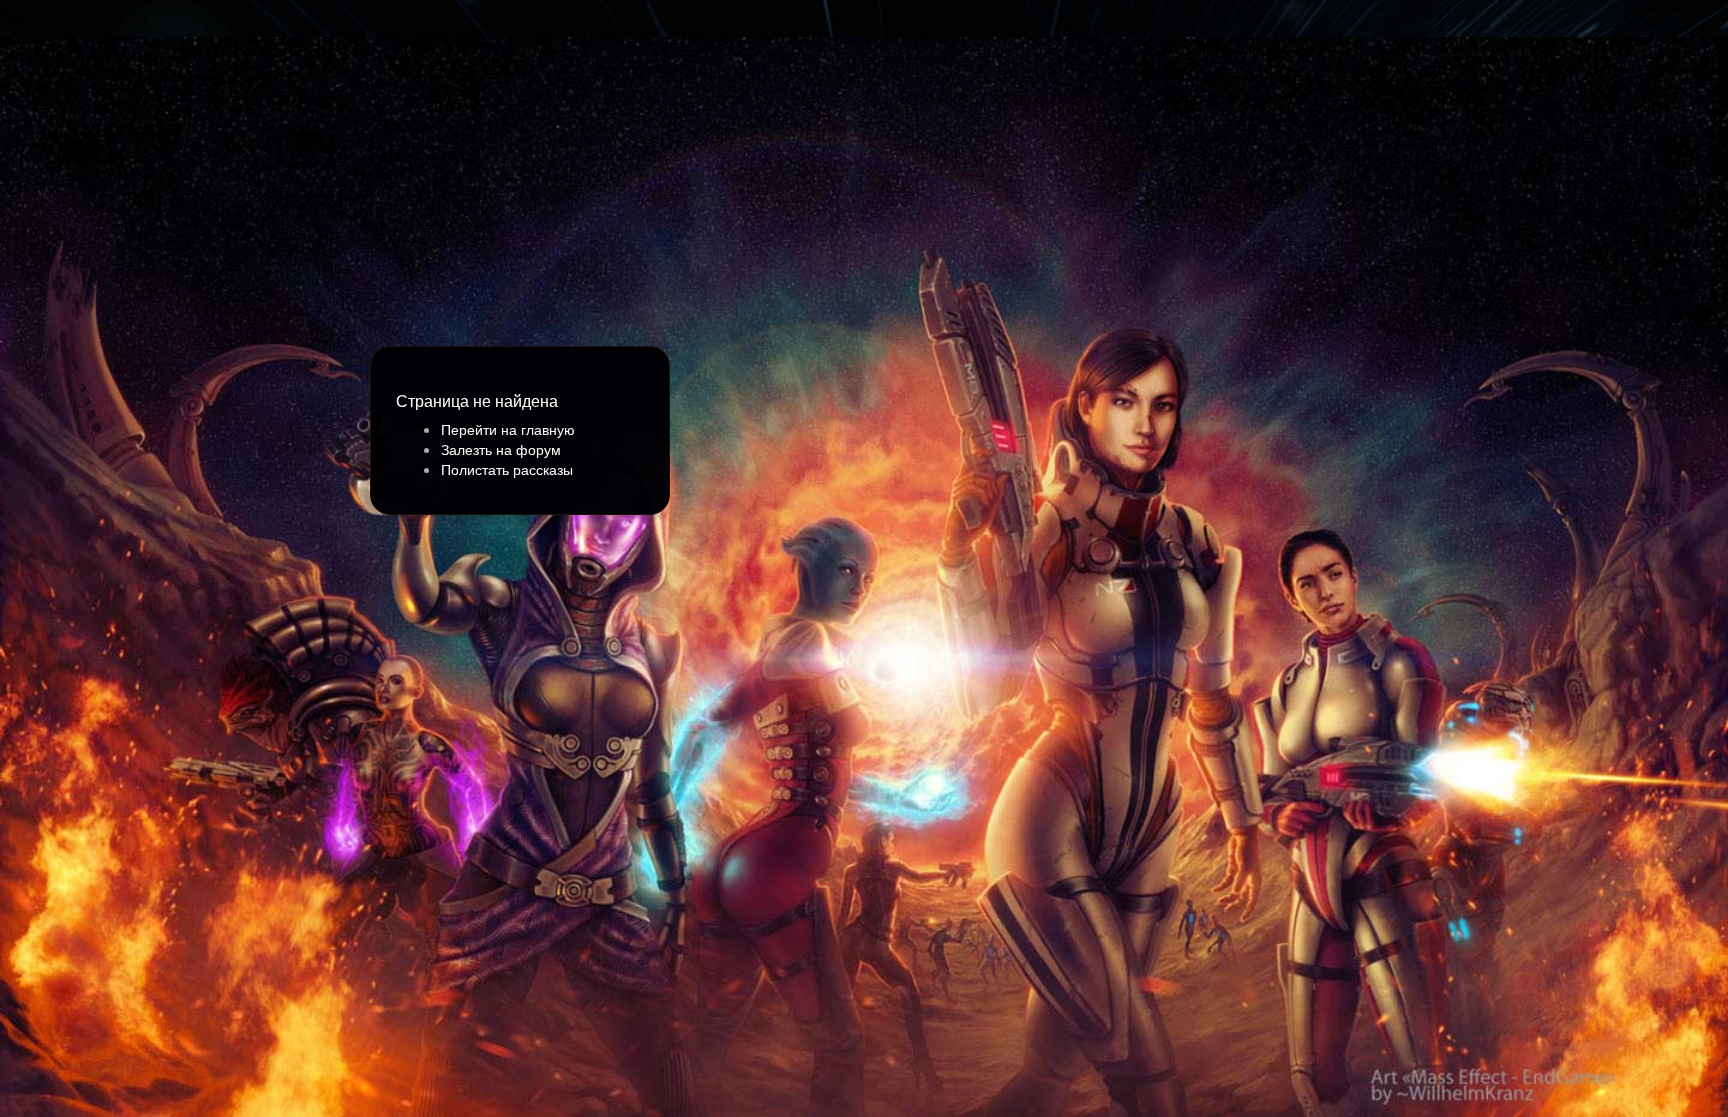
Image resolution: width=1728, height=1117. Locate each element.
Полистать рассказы (507, 469)
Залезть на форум (501, 449)
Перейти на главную (508, 429)
